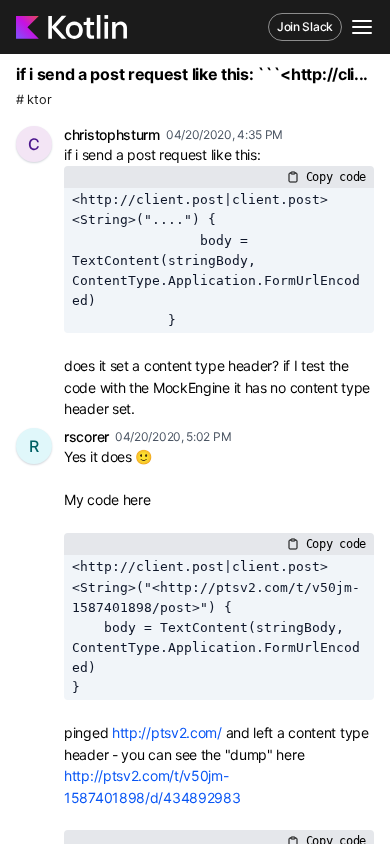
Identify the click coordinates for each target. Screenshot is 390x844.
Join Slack (305, 26)
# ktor (33, 99)
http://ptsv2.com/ (167, 732)
